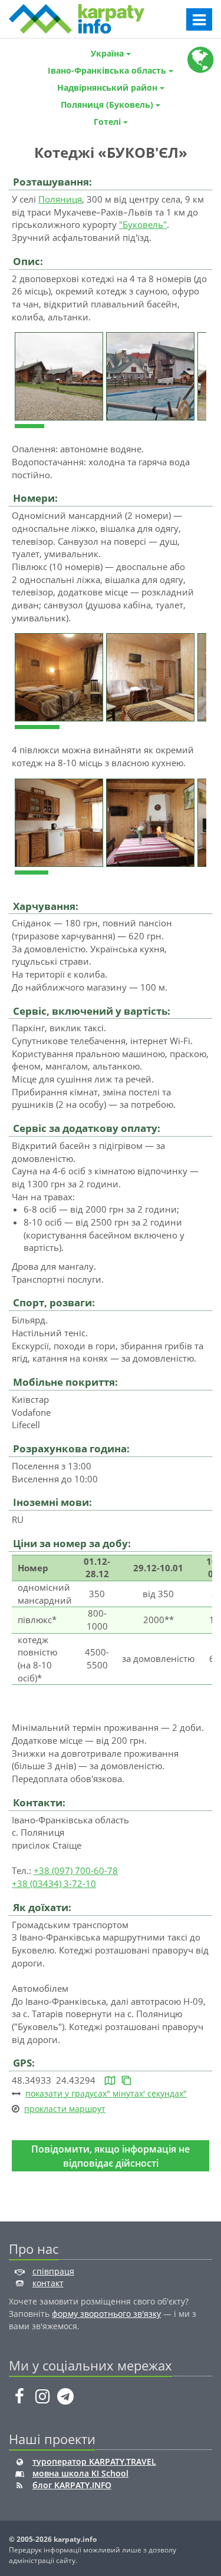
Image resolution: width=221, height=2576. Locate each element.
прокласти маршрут (65, 2109)
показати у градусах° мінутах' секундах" (106, 2093)
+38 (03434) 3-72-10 (54, 1883)
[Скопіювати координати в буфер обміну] (126, 2080)
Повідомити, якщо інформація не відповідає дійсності (111, 2156)
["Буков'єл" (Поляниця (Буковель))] (60, 375)
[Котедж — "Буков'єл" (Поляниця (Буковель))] (60, 822)
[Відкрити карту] (110, 2080)
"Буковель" (143, 224)
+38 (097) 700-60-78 (76, 1870)
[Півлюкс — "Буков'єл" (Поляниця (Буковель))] (60, 676)
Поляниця (60, 199)
